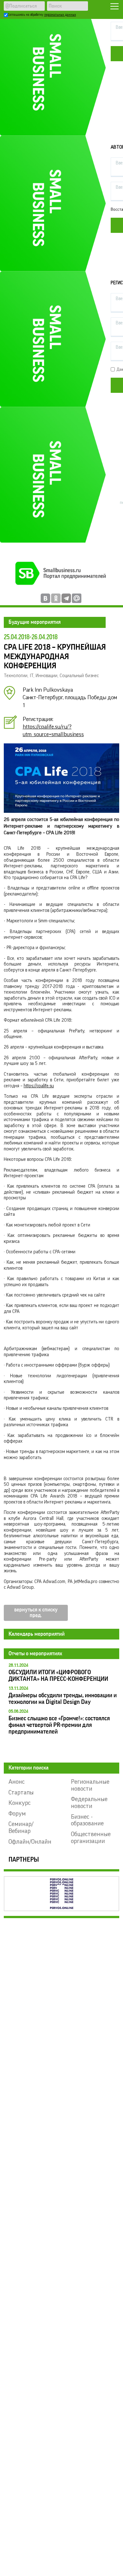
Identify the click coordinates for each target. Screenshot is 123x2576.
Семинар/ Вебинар (21, 1828)
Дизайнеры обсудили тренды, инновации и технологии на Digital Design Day (63, 1699)
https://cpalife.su (39, 1086)
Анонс (17, 1782)
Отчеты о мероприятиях (35, 1654)
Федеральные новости (89, 1803)
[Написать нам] (77, 598)
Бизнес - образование (87, 1820)
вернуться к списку (36, 1610)
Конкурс (20, 1803)
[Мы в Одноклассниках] (56, 598)
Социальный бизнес (79, 676)
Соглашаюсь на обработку (42, 15)
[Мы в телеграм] (66, 598)
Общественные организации (91, 1838)
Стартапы (21, 1793)
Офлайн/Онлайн (30, 1842)
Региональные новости (90, 1785)
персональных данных (60, 15)
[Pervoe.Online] (62, 1894)
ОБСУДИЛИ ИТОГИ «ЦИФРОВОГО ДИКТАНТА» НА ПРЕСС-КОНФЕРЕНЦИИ (58, 1675)
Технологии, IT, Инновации (31, 676)
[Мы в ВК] (45, 598)
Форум (17, 1814)
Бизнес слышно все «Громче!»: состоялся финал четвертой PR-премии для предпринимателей (59, 1725)
